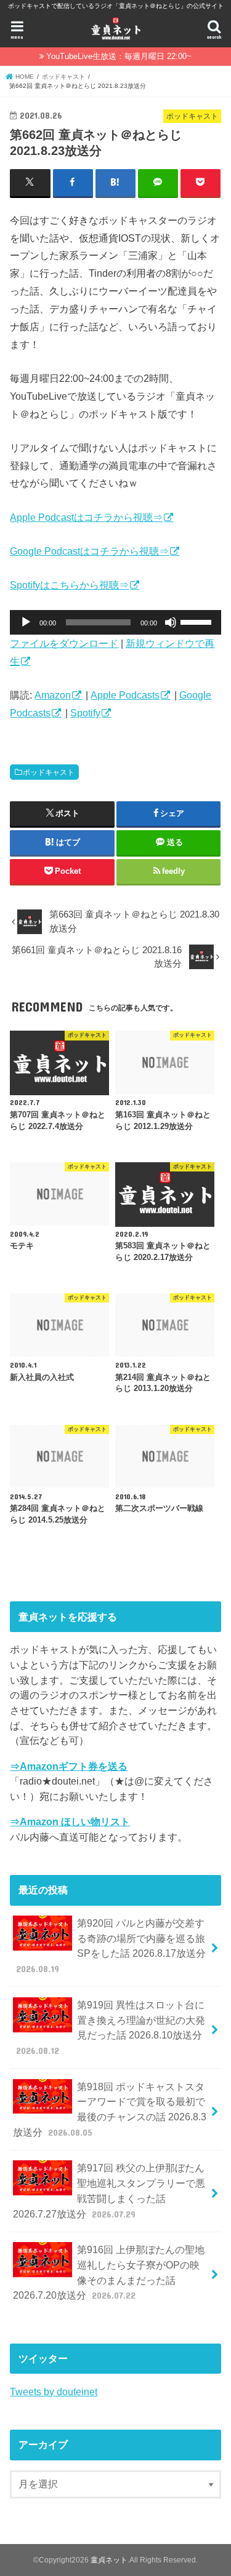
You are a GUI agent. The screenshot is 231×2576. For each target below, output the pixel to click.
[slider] (198, 621)
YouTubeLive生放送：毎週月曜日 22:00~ (119, 56)
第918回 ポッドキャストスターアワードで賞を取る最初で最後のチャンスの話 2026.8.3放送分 (109, 2109)
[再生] (26, 622)
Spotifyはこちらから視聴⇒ (69, 585)
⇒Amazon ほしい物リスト (70, 1821)
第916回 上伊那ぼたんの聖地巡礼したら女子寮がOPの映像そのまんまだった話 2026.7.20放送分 (108, 2272)
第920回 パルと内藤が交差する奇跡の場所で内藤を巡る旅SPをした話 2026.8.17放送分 (111, 1946)
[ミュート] (171, 622)
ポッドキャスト (49, 772)
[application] (115, 622)
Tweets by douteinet (54, 2392)
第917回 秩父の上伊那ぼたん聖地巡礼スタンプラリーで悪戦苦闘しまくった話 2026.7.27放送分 (109, 2190)
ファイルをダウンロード (64, 643)
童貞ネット (109, 2560)
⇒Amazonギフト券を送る (69, 1766)
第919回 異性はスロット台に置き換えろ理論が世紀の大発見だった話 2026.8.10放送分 (111, 2027)
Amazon (53, 695)
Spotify (85, 713)
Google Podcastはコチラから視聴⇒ (89, 551)
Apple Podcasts (125, 695)
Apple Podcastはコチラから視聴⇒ (86, 517)
